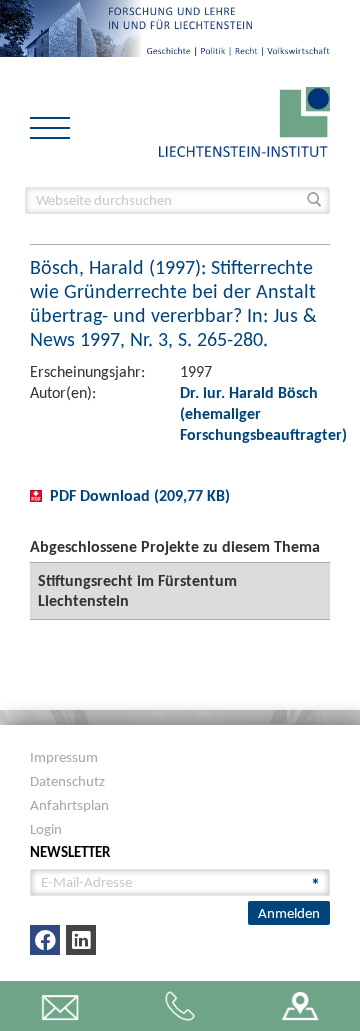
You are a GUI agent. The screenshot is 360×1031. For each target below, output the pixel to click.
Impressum (64, 757)
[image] (244, 120)
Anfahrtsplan (69, 805)
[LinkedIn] (81, 940)
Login (46, 829)
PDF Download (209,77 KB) (140, 495)
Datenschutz (67, 781)
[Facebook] (45, 940)
